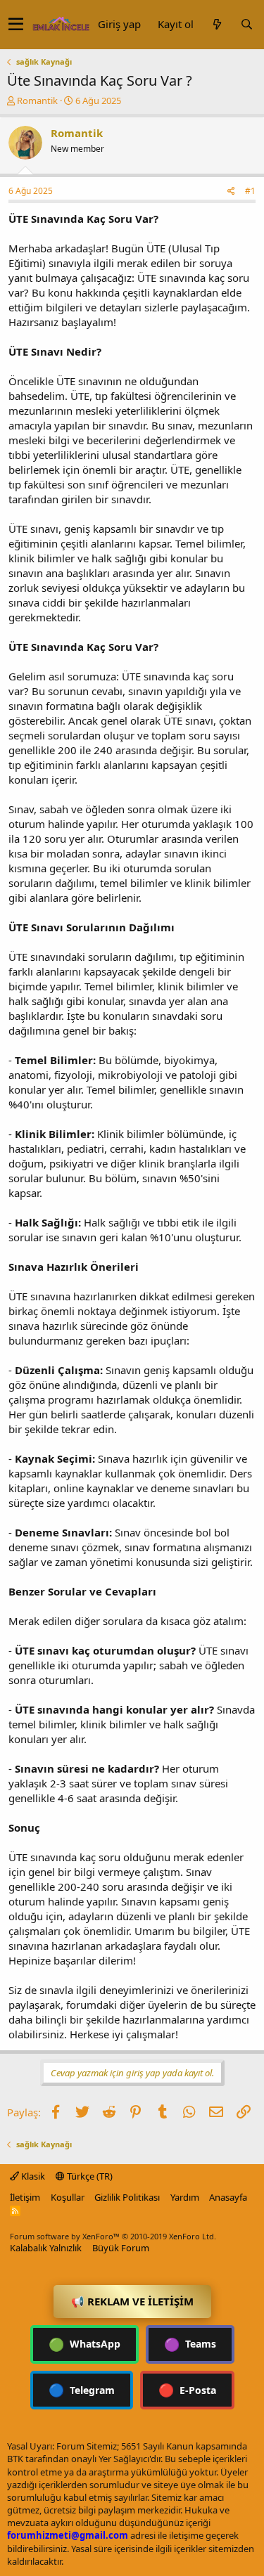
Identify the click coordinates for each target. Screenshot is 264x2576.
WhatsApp (84, 2344)
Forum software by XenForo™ (113, 2236)
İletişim (25, 2197)
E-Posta (187, 2390)
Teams (190, 2344)
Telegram (82, 2390)
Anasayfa (228, 2197)
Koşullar (68, 2197)
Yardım (185, 2197)
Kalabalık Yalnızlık (46, 2248)
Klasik (32, 2176)
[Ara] (246, 24)
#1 (250, 191)
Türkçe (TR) (89, 2176)
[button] (16, 25)
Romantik (37, 101)
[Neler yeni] (217, 24)
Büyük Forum (121, 2248)
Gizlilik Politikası (127, 2197)
